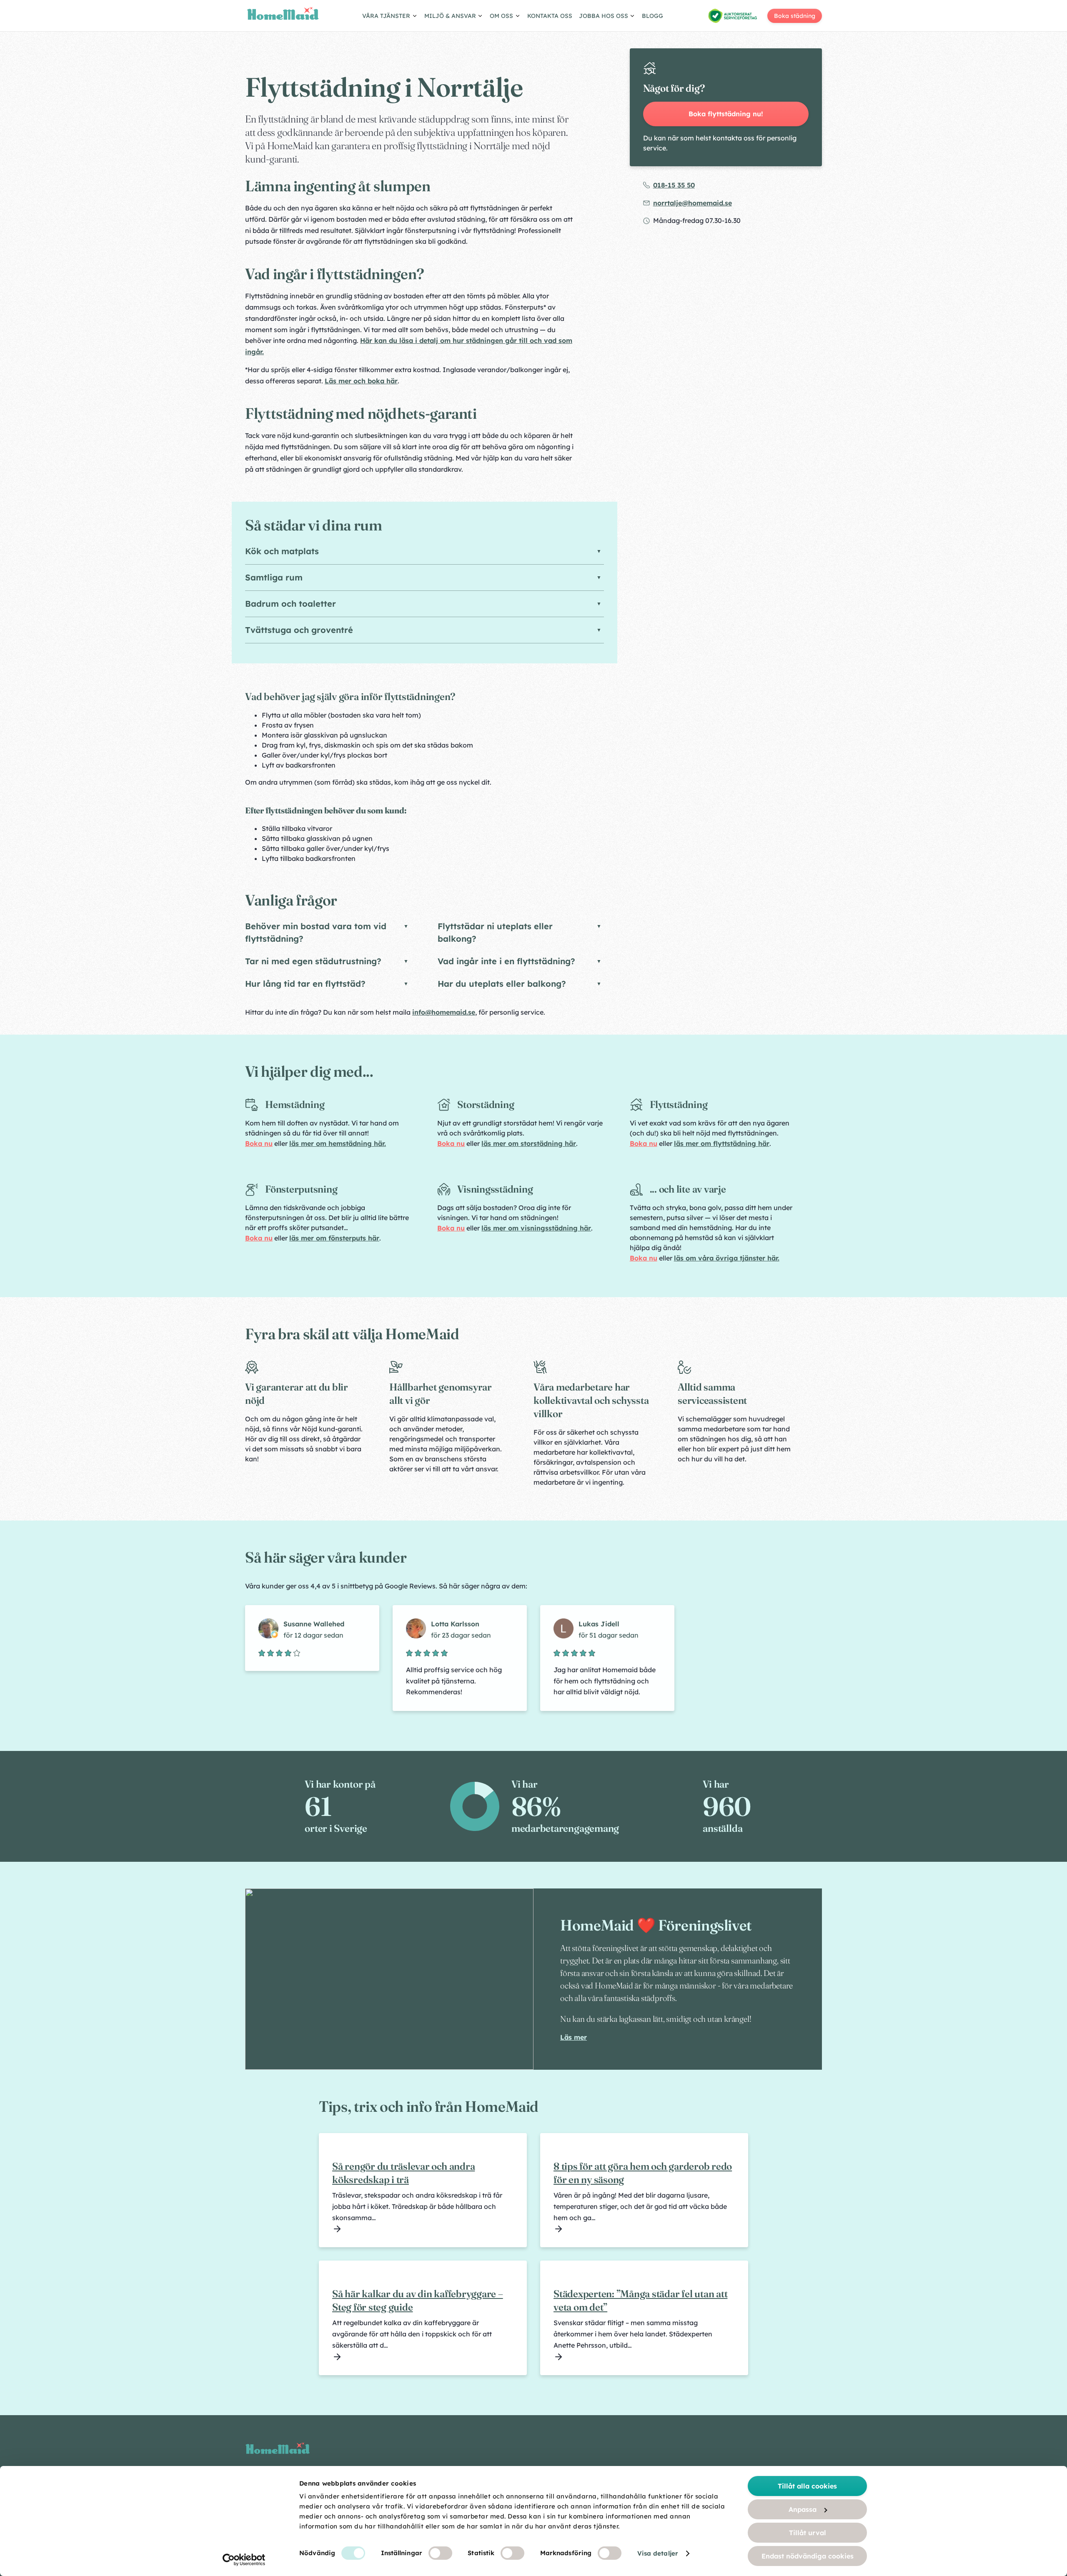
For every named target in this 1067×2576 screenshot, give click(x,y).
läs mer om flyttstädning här (722, 1143)
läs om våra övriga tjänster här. (727, 1258)
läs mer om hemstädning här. (338, 1143)
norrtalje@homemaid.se (693, 203)
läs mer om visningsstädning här (536, 1228)
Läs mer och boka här (361, 381)
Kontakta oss (550, 16)
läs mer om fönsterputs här (334, 1238)
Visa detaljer (658, 2553)
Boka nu (259, 1143)
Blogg (652, 16)
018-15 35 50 (674, 185)
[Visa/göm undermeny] (390, 17)
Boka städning (795, 16)
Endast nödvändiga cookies (808, 2556)
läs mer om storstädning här (529, 1143)
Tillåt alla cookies (807, 2486)
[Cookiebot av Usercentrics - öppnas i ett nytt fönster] (244, 2560)
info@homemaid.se (444, 1012)
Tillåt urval (808, 2533)
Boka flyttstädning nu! (726, 114)
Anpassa (803, 2509)
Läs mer (574, 2037)
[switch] (440, 2553)
